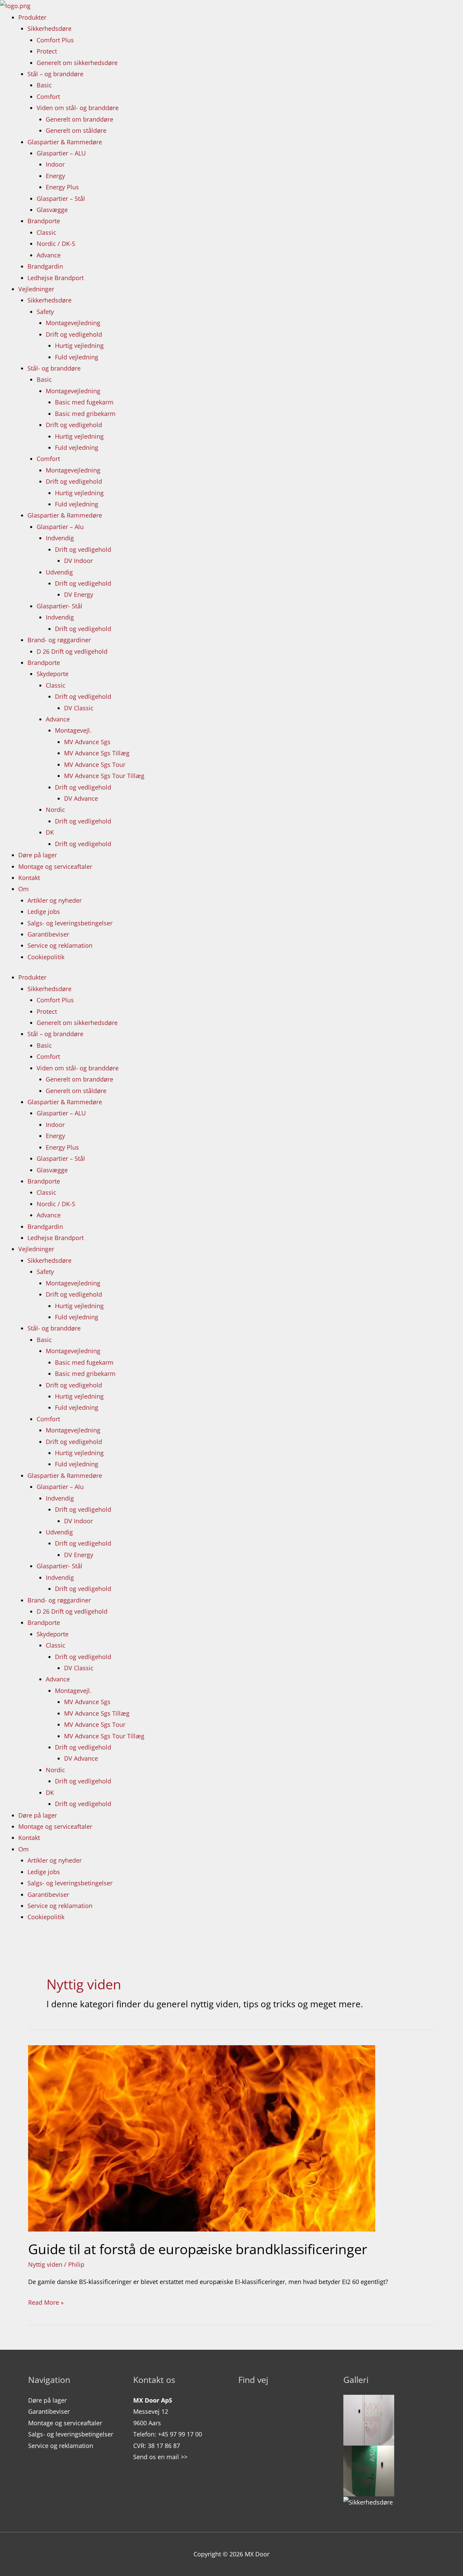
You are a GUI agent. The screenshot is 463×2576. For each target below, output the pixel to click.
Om (24, 889)
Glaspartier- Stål (59, 606)
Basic (44, 85)
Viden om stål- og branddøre (78, 108)
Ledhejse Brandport (56, 278)
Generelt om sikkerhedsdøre (77, 63)
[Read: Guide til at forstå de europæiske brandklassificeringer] (202, 2138)
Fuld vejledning (77, 357)
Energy (55, 176)
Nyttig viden (45, 2264)
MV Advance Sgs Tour (95, 765)
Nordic (55, 810)
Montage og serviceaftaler (55, 866)
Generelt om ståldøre (76, 130)
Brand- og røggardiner (59, 640)
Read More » (46, 2302)
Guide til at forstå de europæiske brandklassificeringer (198, 2249)
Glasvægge (52, 210)
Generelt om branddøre (79, 119)
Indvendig (60, 538)
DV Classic (79, 708)
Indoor (55, 164)
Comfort (48, 97)
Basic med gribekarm (85, 414)
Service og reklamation (60, 945)
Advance (49, 255)
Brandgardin (45, 266)
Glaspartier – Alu (60, 527)
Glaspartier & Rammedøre (65, 142)
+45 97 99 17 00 (180, 2434)
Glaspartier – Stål (61, 198)
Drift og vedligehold (74, 334)
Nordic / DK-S (56, 244)
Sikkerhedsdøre (49, 28)
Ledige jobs (44, 912)
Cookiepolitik (46, 957)
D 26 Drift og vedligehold (72, 651)
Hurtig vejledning (79, 345)
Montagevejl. (73, 730)
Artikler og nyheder (55, 900)
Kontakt (29, 878)
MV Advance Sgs (87, 742)
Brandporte (44, 221)
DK (50, 832)
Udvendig (59, 572)
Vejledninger (36, 289)
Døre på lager (38, 855)
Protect (47, 51)
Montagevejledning (73, 323)
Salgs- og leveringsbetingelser (70, 923)
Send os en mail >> (160, 2457)
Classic (46, 232)
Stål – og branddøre (55, 74)
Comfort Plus (55, 40)
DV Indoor (78, 561)
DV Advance (81, 798)
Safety (45, 312)
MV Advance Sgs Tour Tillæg (104, 776)
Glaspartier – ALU (61, 153)
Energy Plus (62, 187)
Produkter (32, 17)
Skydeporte (53, 674)
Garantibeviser (48, 934)
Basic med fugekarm (84, 402)
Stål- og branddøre (54, 368)
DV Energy (79, 594)
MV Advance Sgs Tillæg (97, 753)
